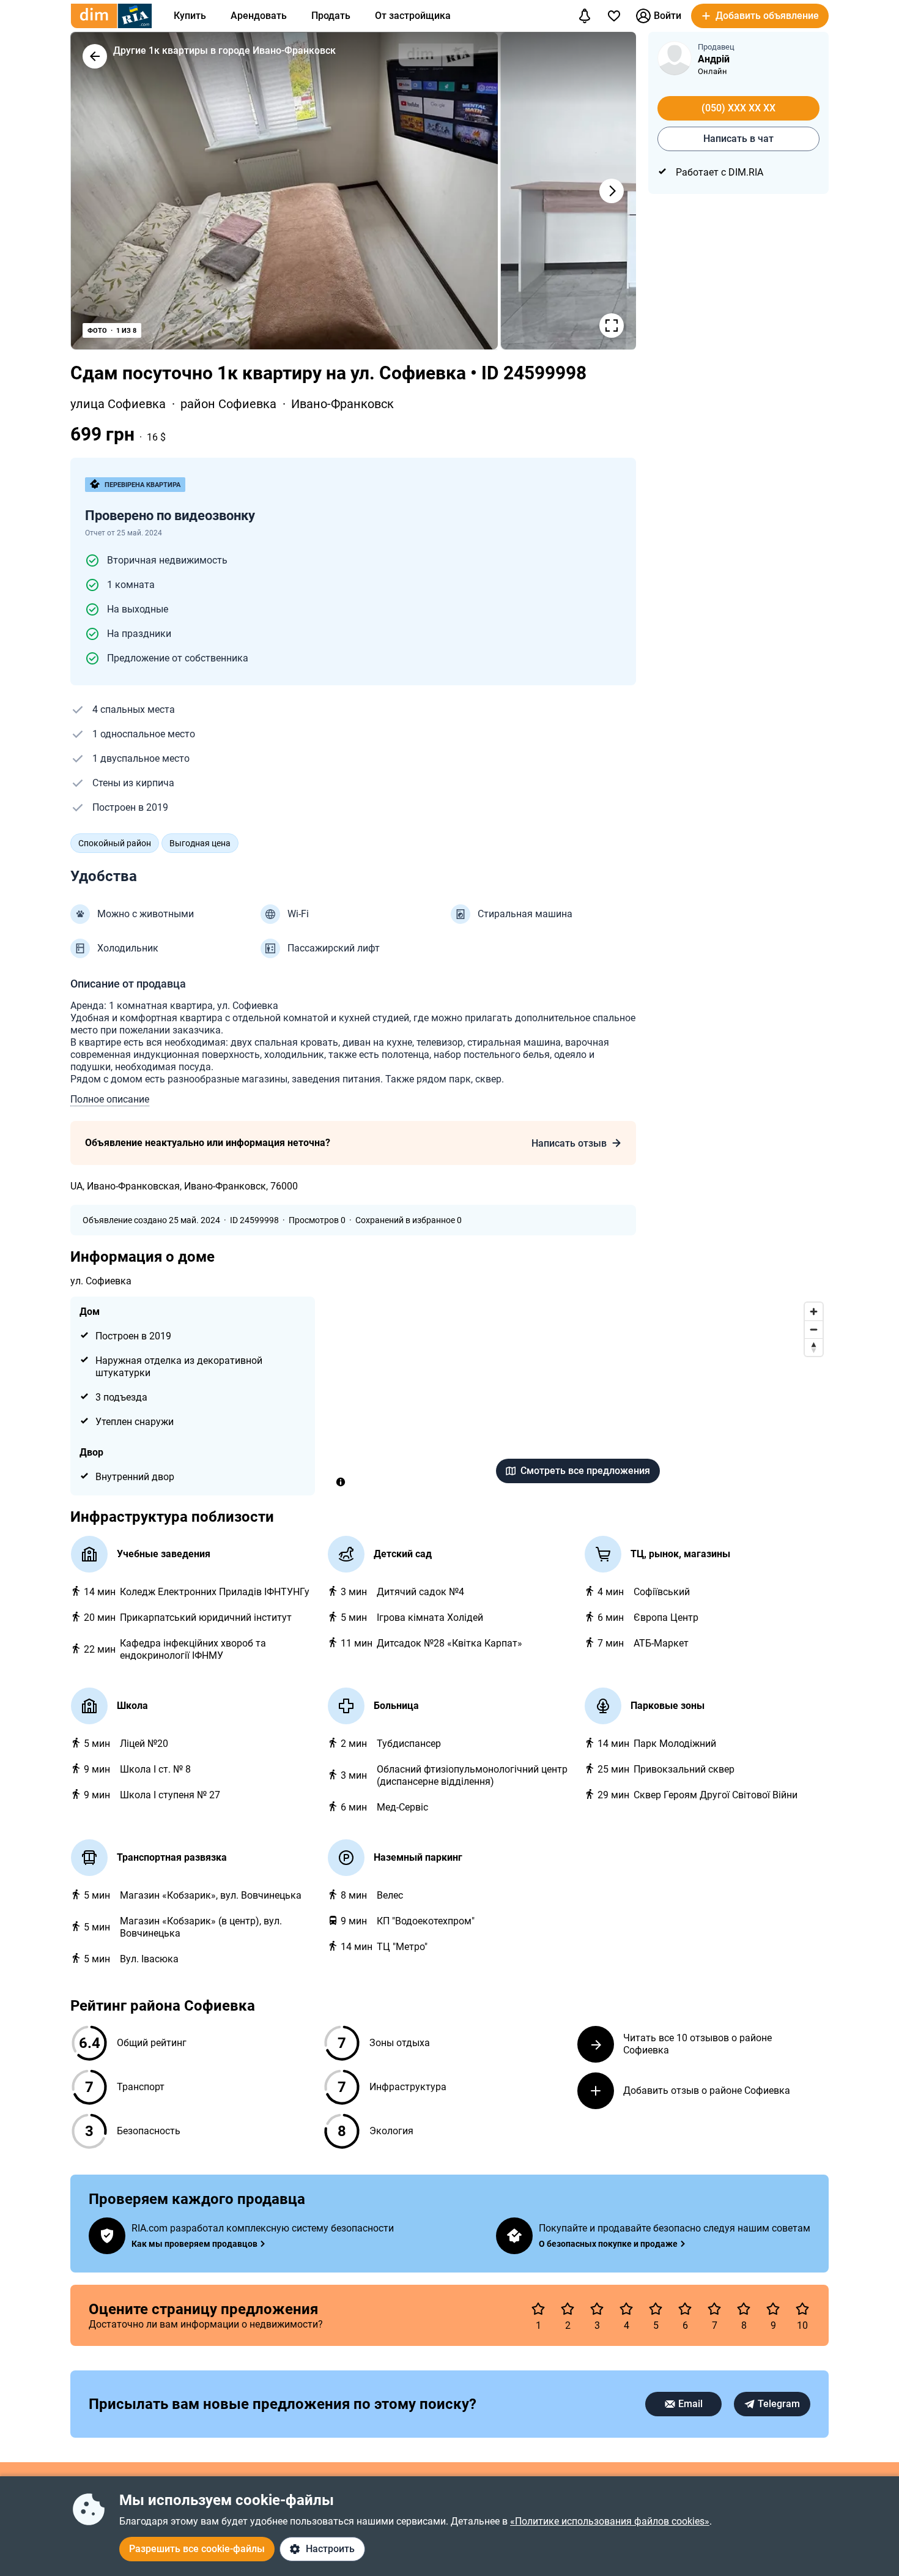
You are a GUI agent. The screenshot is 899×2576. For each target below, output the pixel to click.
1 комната (131, 585)
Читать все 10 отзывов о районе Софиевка (697, 2044)
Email (690, 2404)
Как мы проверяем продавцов (194, 2244)
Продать (331, 16)
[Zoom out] (814, 1329)
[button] (760, 16)
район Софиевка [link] (230, 404)
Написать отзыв (569, 1143)
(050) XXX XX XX (738, 108)
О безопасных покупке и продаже (608, 2244)
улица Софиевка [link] (120, 404)
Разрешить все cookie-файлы (197, 2549)
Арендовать (259, 16)
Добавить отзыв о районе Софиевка (707, 2090)
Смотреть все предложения (585, 1471)
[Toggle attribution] (341, 1482)
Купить (190, 16)
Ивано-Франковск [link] (342, 404)
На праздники (139, 634)
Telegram (779, 2404)
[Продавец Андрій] (675, 58)
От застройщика (413, 16)
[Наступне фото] (612, 191)
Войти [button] (668, 16)
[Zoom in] (814, 1312)
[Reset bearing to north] (814, 1347)
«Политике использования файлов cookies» (610, 2521)
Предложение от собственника (178, 658)
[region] (578, 1396)
